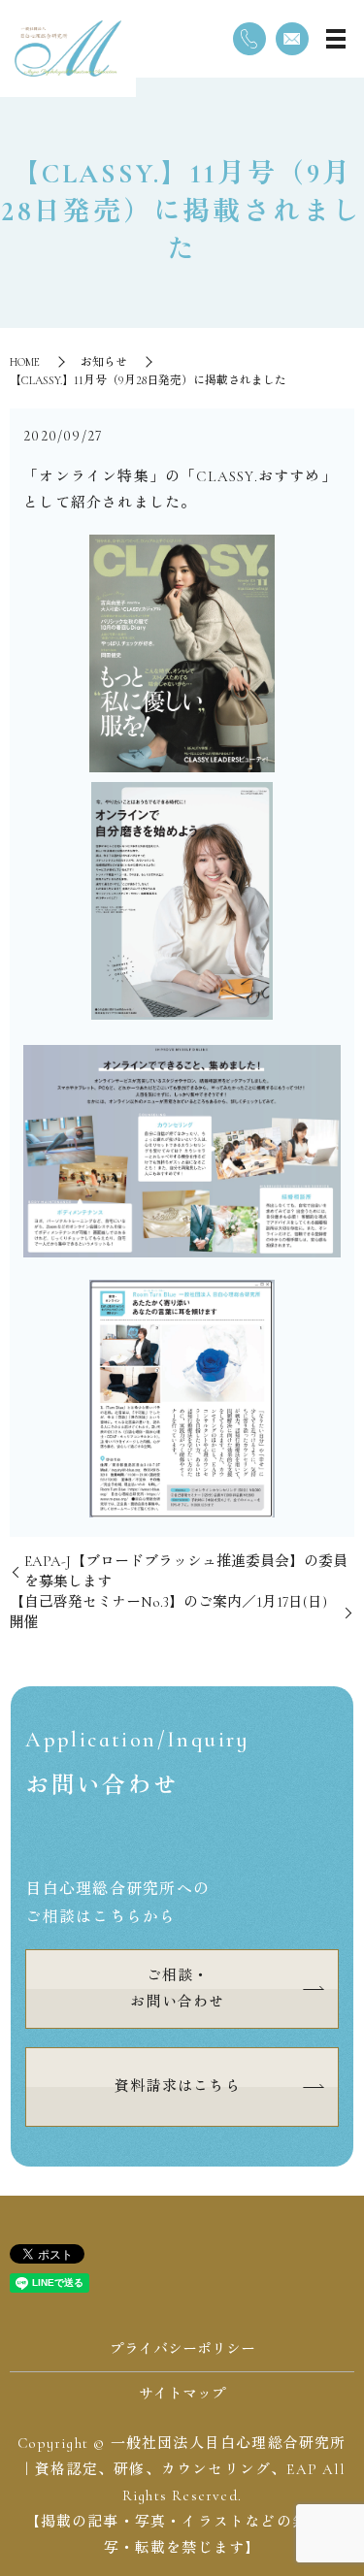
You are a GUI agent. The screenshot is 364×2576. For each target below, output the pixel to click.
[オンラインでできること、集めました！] (182, 1151)
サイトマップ (182, 2394)
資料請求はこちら (178, 2086)
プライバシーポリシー (182, 2349)
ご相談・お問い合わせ (177, 1989)
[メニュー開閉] (336, 39)
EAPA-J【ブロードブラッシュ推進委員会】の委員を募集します (186, 1571)
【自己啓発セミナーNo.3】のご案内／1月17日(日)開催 (168, 1612)
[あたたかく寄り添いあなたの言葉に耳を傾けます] (182, 1399)
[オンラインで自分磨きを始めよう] (182, 901)
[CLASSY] (182, 653)
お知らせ (104, 362)
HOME (25, 362)
